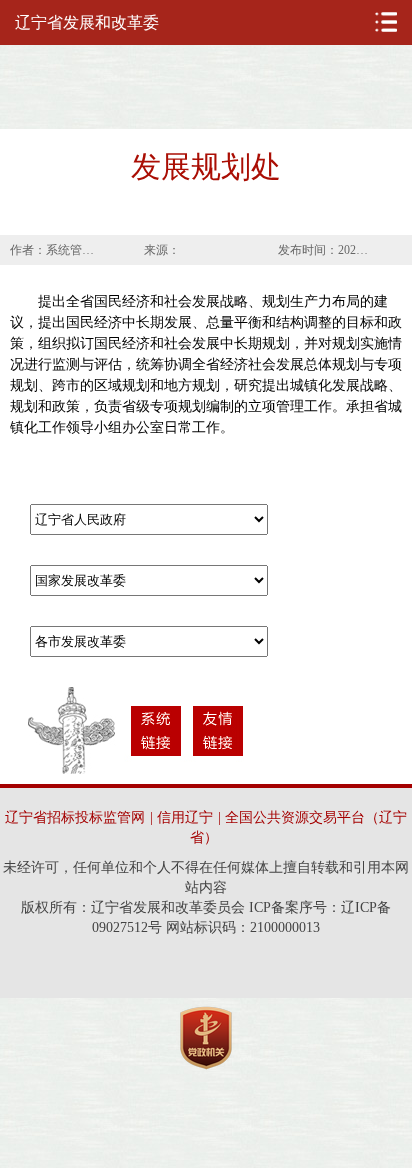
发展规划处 (206, 166)
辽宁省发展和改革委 (87, 22)
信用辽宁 (185, 817)
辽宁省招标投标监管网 (75, 817)
